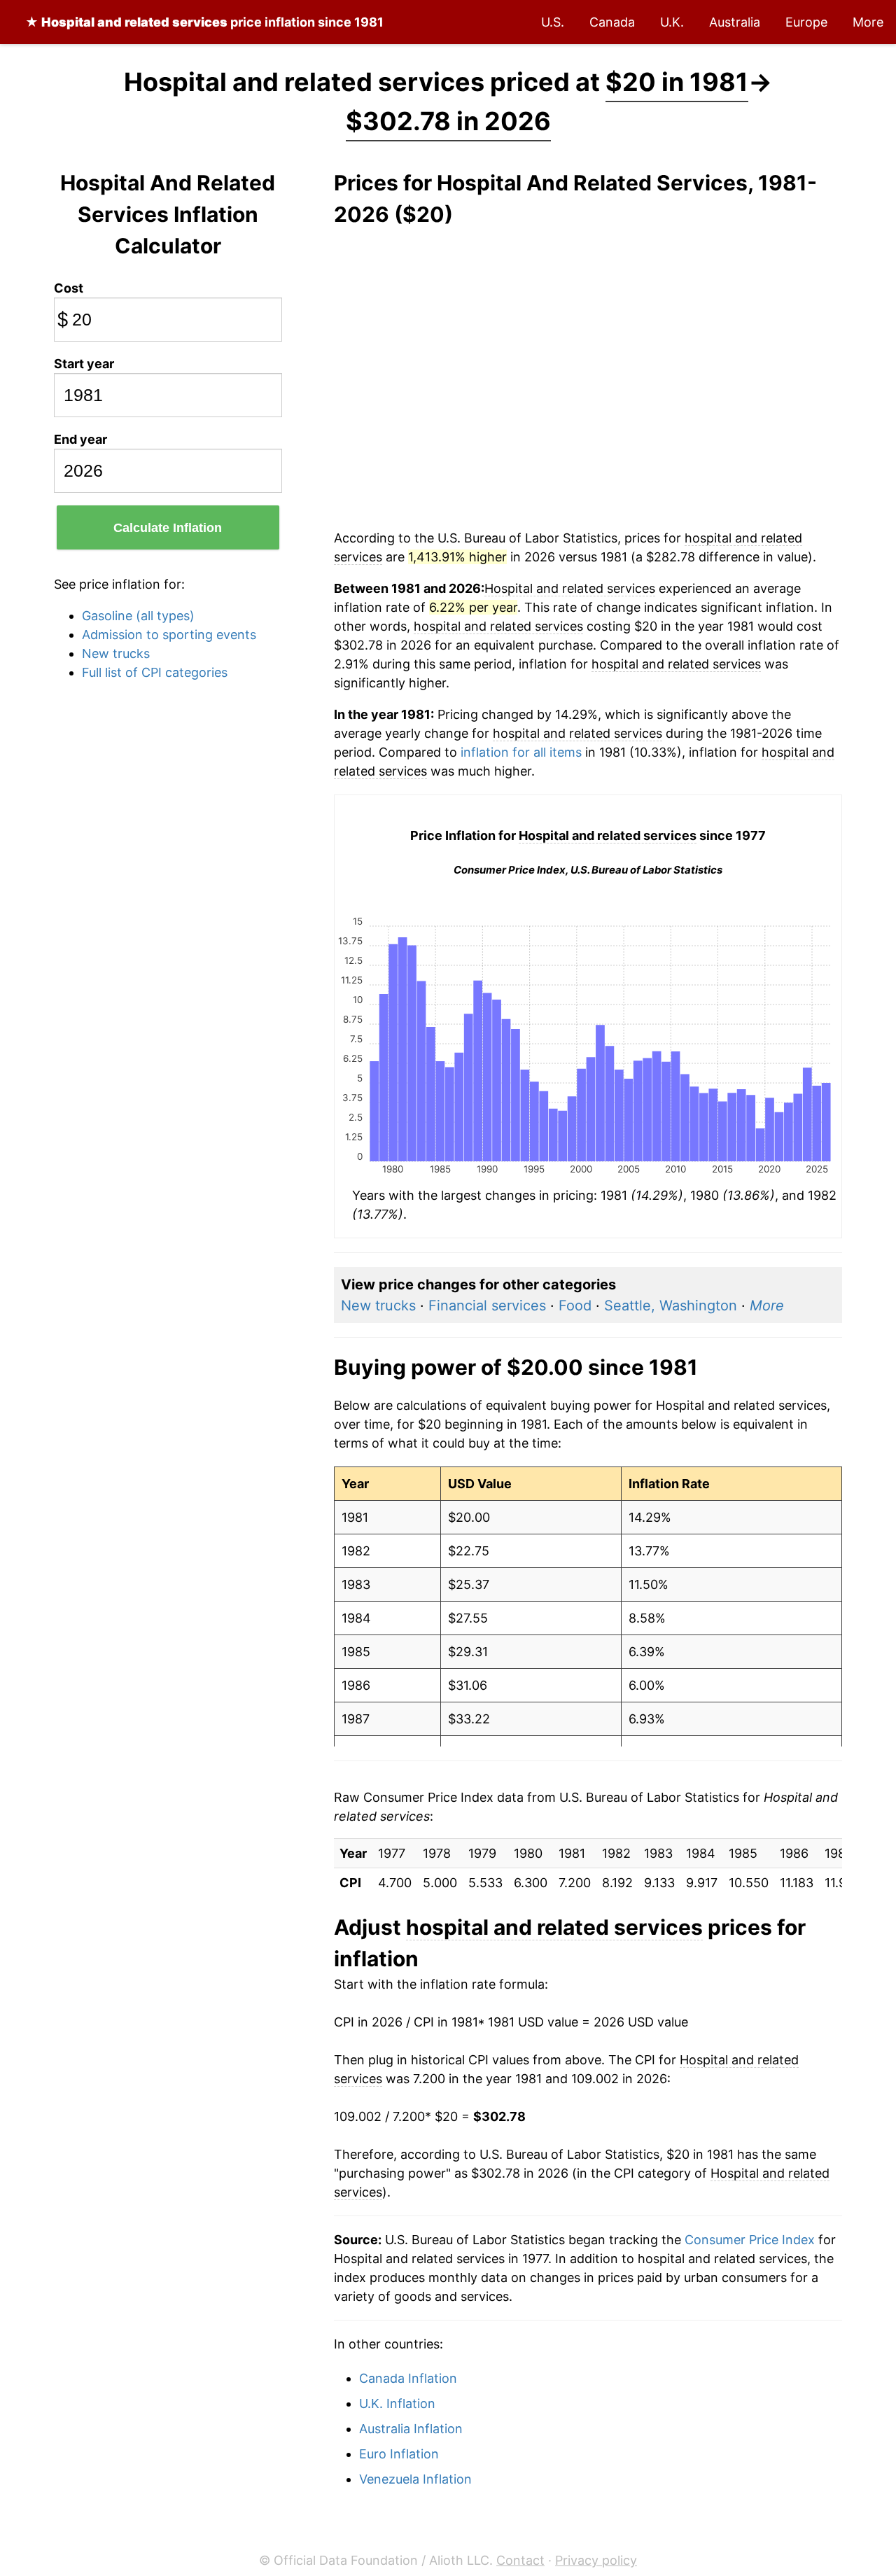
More (868, 22)
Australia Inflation (411, 2429)
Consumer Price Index (750, 2240)
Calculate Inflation (168, 528)
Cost (69, 288)
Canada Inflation (408, 2378)
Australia (735, 22)
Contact (520, 2560)
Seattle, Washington (671, 1305)
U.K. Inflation (397, 2403)
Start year (84, 364)
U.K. (672, 22)
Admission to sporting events (169, 635)
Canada (612, 22)
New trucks (116, 653)
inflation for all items (521, 752)
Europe (806, 22)
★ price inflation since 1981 (204, 22)
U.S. (553, 22)
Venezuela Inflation (415, 2479)
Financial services (487, 1305)
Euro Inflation (399, 2454)
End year (80, 439)
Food (575, 1305)
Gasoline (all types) (138, 616)
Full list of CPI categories (155, 672)
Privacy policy (596, 2560)
